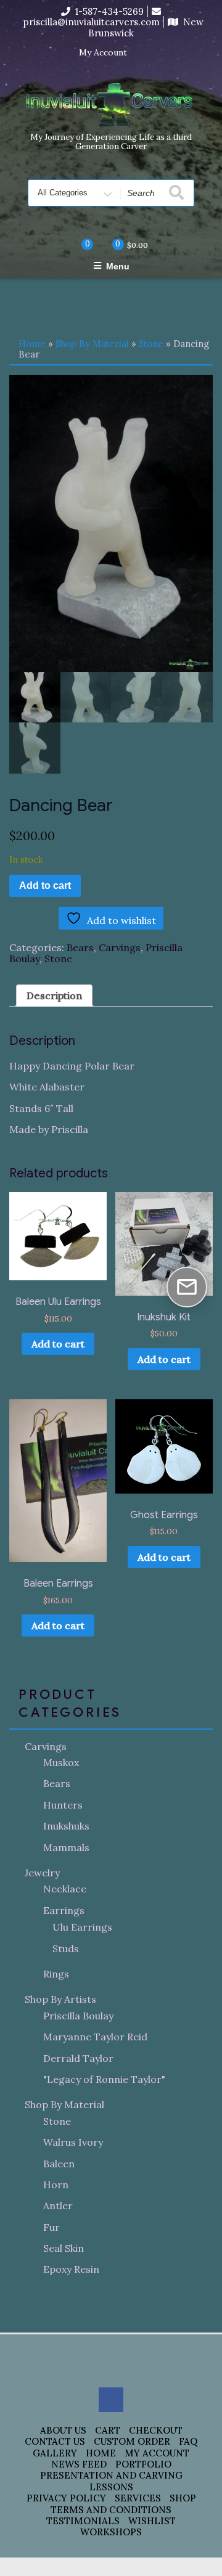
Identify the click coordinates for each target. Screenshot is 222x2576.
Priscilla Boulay (78, 2016)
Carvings (120, 947)
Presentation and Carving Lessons (111, 2481)
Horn (56, 2185)
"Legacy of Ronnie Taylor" (104, 2079)
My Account (103, 53)
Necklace (65, 1889)
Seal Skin (64, 2248)
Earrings (64, 1910)
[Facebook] (144, 53)
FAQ (188, 2441)
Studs (66, 1948)
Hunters (63, 1805)
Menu (118, 266)
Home (32, 344)
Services (138, 2498)
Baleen (59, 2164)
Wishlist (152, 2521)
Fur (51, 2227)
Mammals (66, 1847)
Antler (58, 2206)
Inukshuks (66, 1826)
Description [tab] (54, 996)
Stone (151, 344)
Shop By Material (92, 344)
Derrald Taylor (78, 2058)
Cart (108, 2430)
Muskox (61, 1762)
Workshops (111, 2532)
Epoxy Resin (71, 2269)
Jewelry (42, 1873)
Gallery (55, 2453)
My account (157, 2453)
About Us (63, 2430)
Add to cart (45, 885)
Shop (183, 2498)
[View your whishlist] (77, 245)
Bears (80, 947)
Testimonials (83, 2521)
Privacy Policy (66, 2498)
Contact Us (55, 2441)
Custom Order (132, 2441)
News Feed (79, 2464)
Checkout (156, 2430)
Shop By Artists (60, 1999)
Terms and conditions (111, 2510)
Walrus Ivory (73, 2142)
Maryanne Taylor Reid (95, 2037)
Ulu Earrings (82, 1927)
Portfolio (143, 2464)
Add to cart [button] (58, 1344)
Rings (56, 1974)
